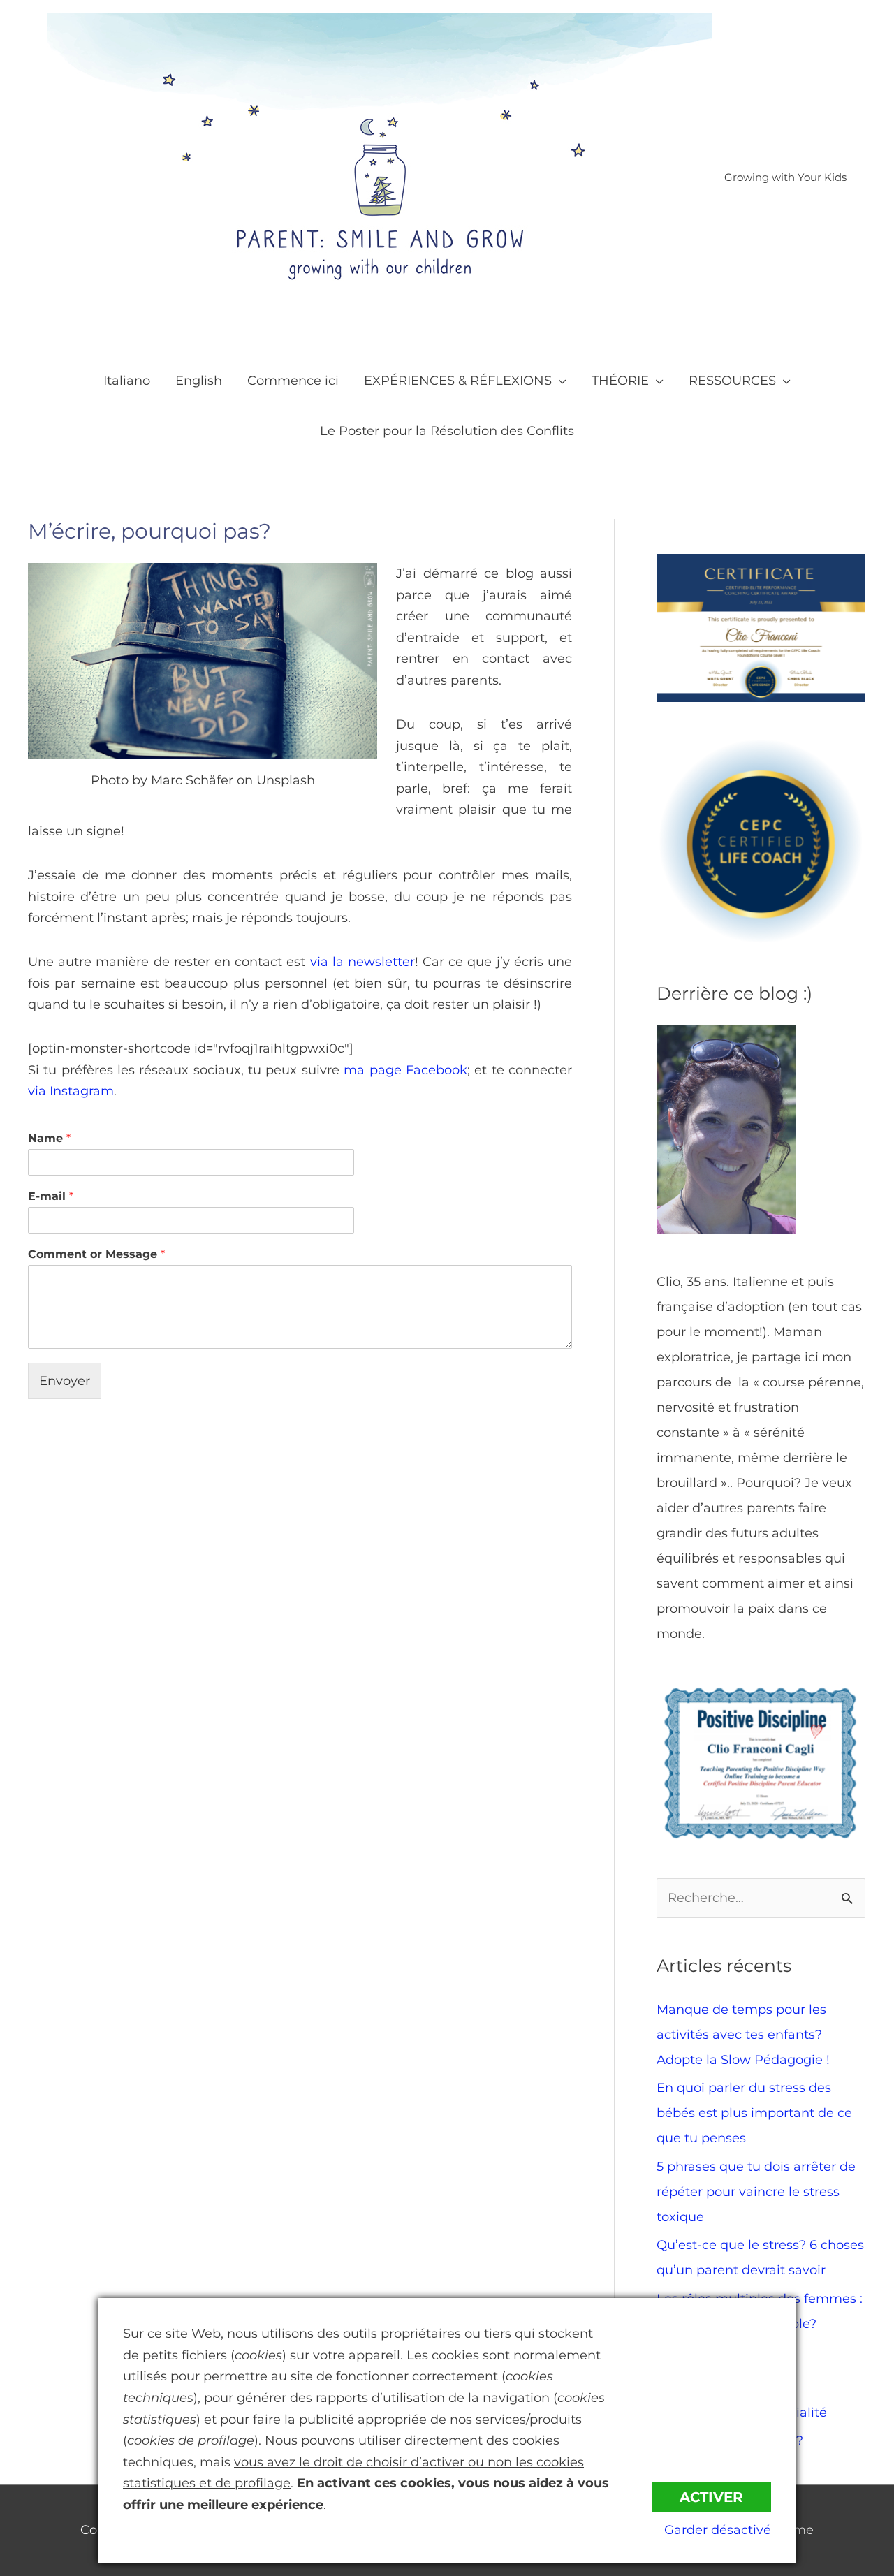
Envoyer (65, 1381)
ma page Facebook (405, 1070)
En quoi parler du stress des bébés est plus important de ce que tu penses (754, 2113)
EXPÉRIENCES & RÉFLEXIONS (458, 381)
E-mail (51, 1196)
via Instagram (71, 1091)
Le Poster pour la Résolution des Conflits (447, 431)
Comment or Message (96, 1254)
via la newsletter (362, 962)
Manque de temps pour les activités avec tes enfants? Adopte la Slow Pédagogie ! (743, 2035)
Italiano (127, 381)
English (199, 381)
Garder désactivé (718, 2530)
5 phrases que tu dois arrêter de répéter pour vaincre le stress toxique (756, 2192)
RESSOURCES (732, 381)
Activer (711, 2497)
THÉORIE (620, 381)
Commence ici (293, 381)
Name (49, 1138)
